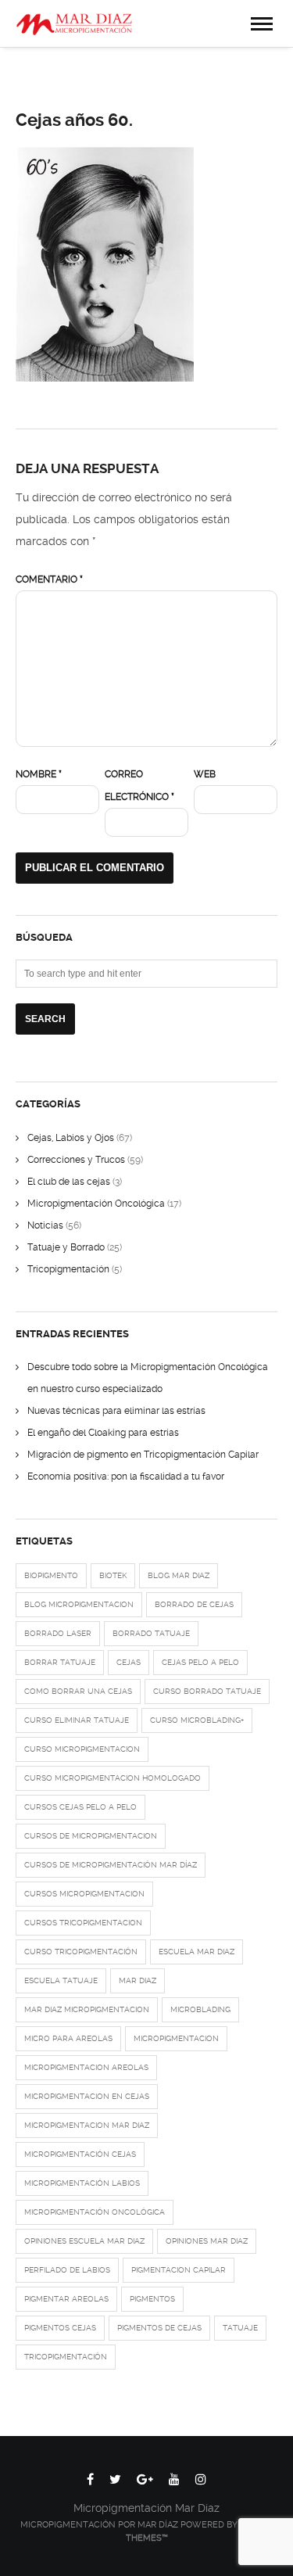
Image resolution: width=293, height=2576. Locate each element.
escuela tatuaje (61, 1980)
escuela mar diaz (197, 1952)
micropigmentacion (176, 2038)
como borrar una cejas (78, 1691)
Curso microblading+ (197, 1720)
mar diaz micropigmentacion (87, 2009)
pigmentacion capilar (179, 2270)
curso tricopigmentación (81, 1952)
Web (205, 774)
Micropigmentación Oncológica (96, 1204)
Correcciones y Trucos (76, 1160)
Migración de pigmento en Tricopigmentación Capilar (143, 1455)
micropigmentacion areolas (86, 2067)
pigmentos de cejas (159, 2328)
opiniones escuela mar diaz (84, 2241)
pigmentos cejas (60, 2328)
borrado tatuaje (151, 1633)
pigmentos (152, 2299)
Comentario (49, 579)
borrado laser (58, 1633)
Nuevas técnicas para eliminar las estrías (116, 1411)
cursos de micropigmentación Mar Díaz (111, 1865)
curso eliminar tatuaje (77, 1720)
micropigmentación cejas (80, 2154)
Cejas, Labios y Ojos (71, 1138)
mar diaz (138, 1980)
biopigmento (51, 1575)
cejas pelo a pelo (200, 1662)
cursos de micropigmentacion (91, 1836)
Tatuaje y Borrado (66, 1247)
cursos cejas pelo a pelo (80, 1807)
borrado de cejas (194, 1604)
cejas (129, 1662)
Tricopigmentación (68, 1269)
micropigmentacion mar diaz (87, 2125)
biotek (113, 1575)
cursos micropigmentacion (84, 1894)
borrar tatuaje (60, 1662)
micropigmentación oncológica (95, 2212)
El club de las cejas (69, 1182)
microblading (200, 2009)
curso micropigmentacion (82, 1749)
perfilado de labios (67, 2270)
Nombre (39, 774)
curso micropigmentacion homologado (113, 1778)
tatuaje (240, 2328)
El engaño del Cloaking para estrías (103, 1433)
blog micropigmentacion (79, 1604)
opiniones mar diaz (207, 2241)
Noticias (45, 1225)
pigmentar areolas (66, 2299)
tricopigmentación (66, 2357)
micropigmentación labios (82, 2183)
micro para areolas (68, 2038)
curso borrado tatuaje (207, 1691)
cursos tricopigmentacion (83, 1923)
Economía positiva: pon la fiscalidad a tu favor (126, 1476)
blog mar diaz (179, 1575)
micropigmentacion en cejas (87, 2096)
